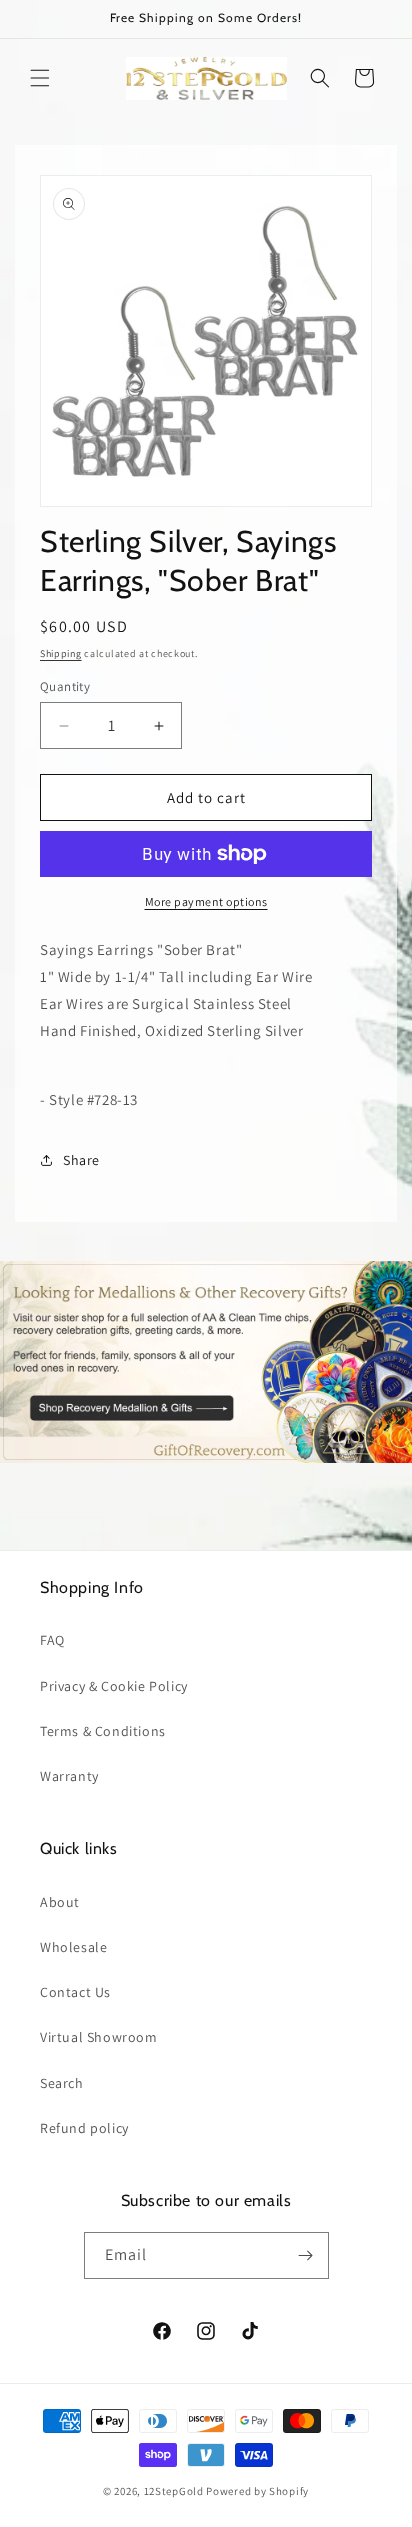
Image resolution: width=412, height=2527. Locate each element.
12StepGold (174, 2491)
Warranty (69, 1776)
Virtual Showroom (99, 2037)
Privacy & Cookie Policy (114, 1686)
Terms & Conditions (103, 1731)
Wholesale (73, 1947)
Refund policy (84, 2128)
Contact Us (75, 1992)
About (60, 1902)
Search (62, 2083)
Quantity (65, 686)
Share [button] (81, 1160)
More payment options (206, 901)
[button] (40, 78)
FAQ (52, 1640)
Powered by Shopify (257, 2491)
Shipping (61, 653)
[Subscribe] (306, 2255)
